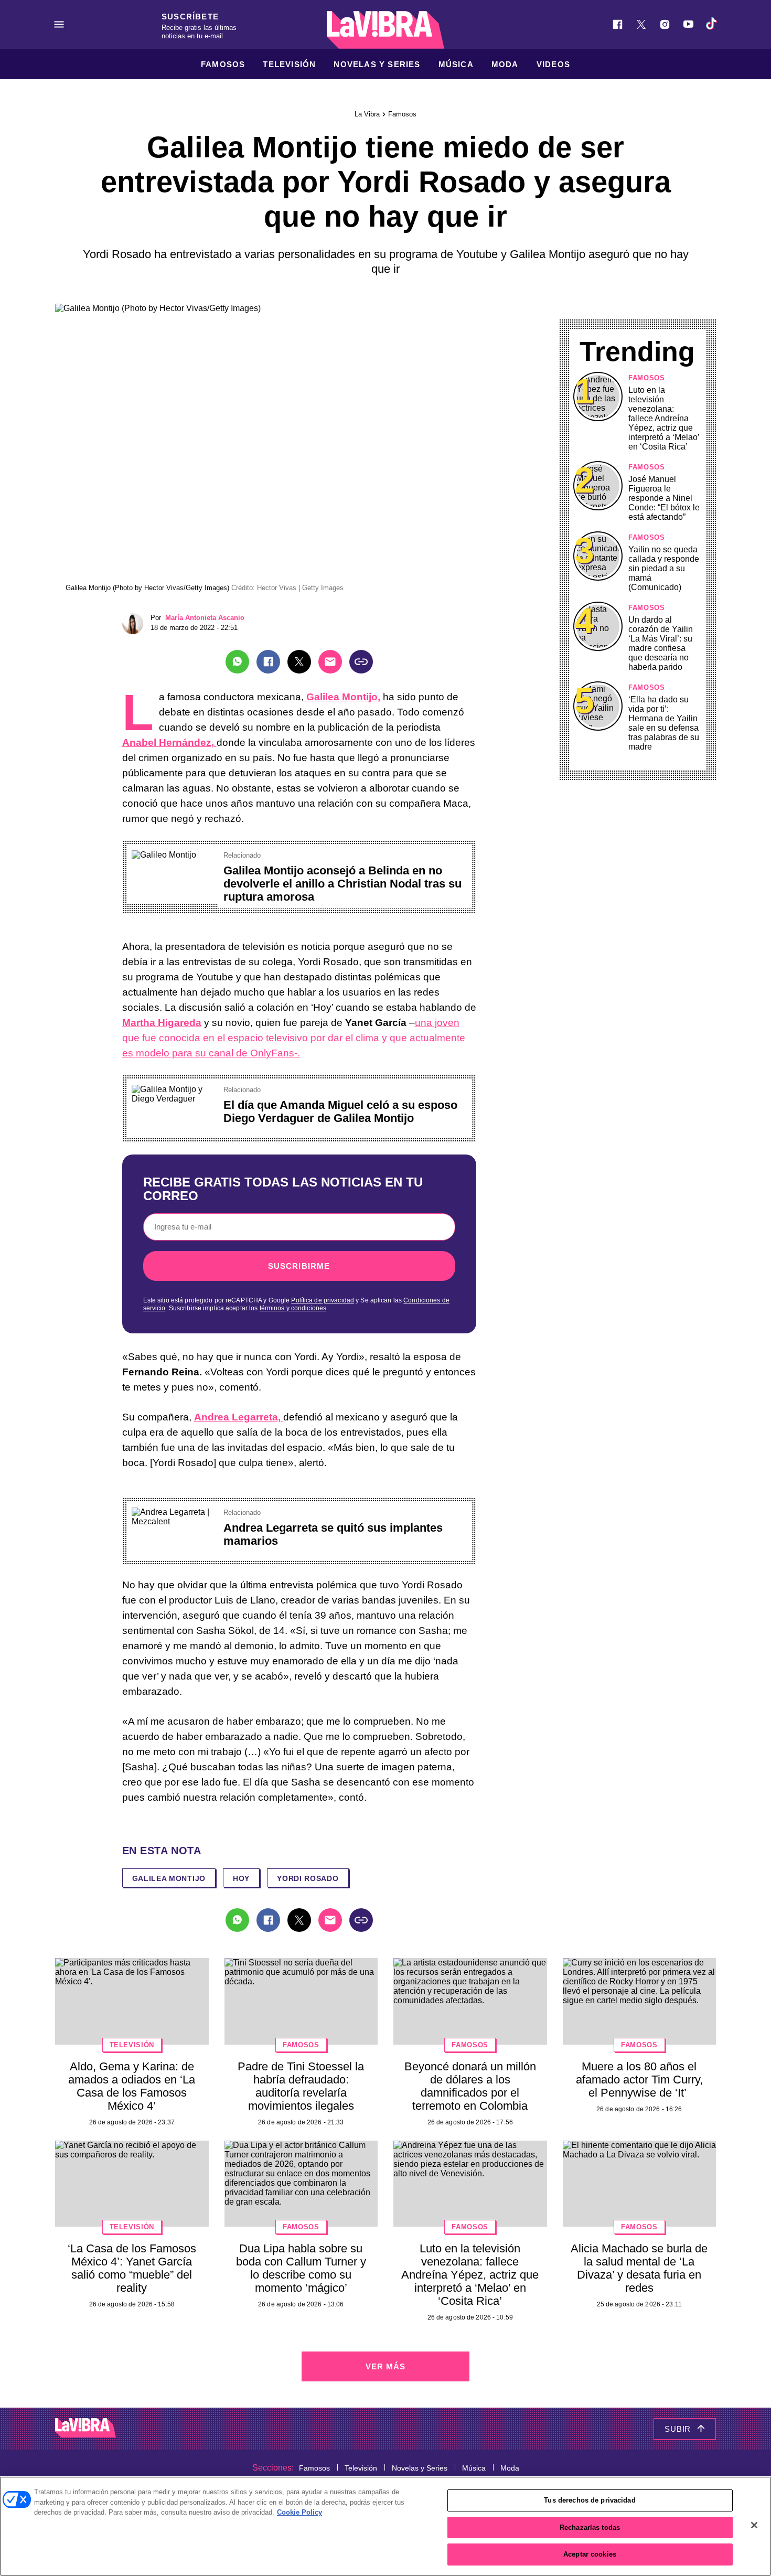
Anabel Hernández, (169, 742)
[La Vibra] (385, 30)
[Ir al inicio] (85, 2429)
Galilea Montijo (169, 1878)
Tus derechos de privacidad (590, 2500)
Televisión (289, 64)
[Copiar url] (361, 662)
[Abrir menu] (59, 24)
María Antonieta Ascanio (205, 618)
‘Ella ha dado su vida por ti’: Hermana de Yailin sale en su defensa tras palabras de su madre (664, 723)
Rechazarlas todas (590, 2527)
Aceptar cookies (590, 2554)
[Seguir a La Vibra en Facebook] (618, 24)
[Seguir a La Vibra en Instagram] (665, 24)
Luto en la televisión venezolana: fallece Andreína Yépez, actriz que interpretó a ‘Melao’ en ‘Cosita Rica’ (664, 418)
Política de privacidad (323, 1300)
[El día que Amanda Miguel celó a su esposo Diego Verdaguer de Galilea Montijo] (174, 1089)
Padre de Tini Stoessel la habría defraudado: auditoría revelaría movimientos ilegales (301, 2086)
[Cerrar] (754, 2525)
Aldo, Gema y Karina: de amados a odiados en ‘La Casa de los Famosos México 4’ (132, 2086)
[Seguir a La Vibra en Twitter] (641, 24)
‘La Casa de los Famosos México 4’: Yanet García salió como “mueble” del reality (132, 2268)
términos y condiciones (293, 1308)
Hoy (241, 1878)
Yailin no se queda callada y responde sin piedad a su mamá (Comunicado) (664, 568)
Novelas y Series (377, 64)
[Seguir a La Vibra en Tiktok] (712, 24)
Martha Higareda (162, 1023)
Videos (553, 64)
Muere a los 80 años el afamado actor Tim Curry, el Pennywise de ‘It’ (639, 2080)
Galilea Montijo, (342, 697)
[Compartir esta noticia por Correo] (330, 662)
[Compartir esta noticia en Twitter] (299, 662)
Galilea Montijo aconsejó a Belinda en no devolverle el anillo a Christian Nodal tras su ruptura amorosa (342, 884)
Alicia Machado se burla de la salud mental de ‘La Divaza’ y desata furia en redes (639, 2268)
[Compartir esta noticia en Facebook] (268, 662)
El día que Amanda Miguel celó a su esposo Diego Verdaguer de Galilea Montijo (340, 1111)
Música (456, 64)
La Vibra (367, 114)
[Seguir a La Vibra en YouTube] (688, 24)
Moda (505, 64)
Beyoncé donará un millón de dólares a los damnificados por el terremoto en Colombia (470, 2086)
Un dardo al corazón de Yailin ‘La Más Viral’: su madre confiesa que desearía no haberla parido (661, 643)
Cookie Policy (299, 2512)
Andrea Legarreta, (239, 1417)
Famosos (223, 64)
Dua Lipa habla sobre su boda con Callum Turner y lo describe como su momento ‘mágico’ (301, 2268)
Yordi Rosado (308, 1878)
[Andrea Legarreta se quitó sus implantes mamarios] (174, 1512)
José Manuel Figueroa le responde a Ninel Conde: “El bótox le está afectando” (664, 498)
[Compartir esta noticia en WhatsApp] (237, 662)
